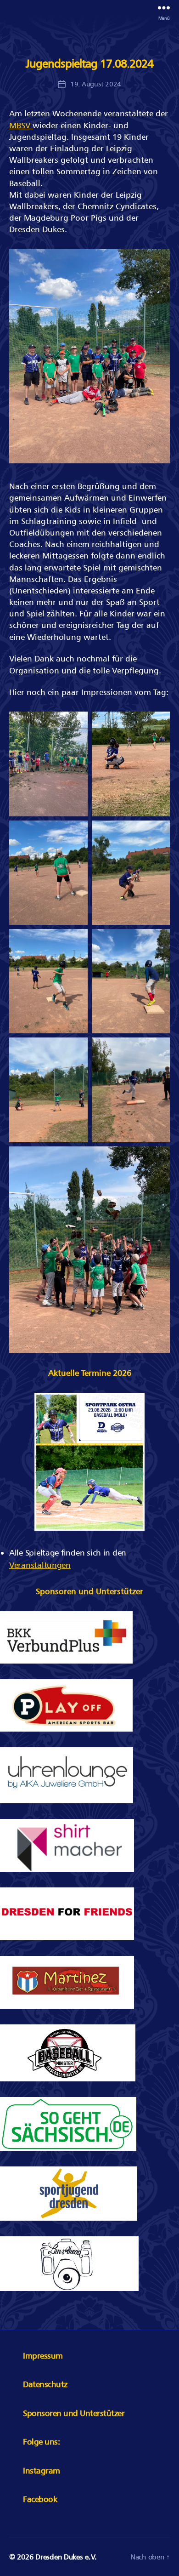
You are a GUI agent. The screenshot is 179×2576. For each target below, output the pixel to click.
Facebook (40, 2499)
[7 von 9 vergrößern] (76, 1049)
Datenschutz (45, 2384)
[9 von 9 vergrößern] (158, 1158)
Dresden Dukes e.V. (66, 2557)
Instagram (42, 2471)
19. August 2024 (96, 84)
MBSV (21, 125)
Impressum (43, 2356)
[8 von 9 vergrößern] (158, 1049)
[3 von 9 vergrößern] (76, 832)
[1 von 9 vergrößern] (76, 724)
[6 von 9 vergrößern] (158, 941)
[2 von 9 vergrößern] (158, 724)
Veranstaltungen (40, 1565)
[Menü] (164, 8)
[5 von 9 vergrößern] (76, 941)
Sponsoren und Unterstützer (74, 2413)
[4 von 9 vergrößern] (158, 832)
